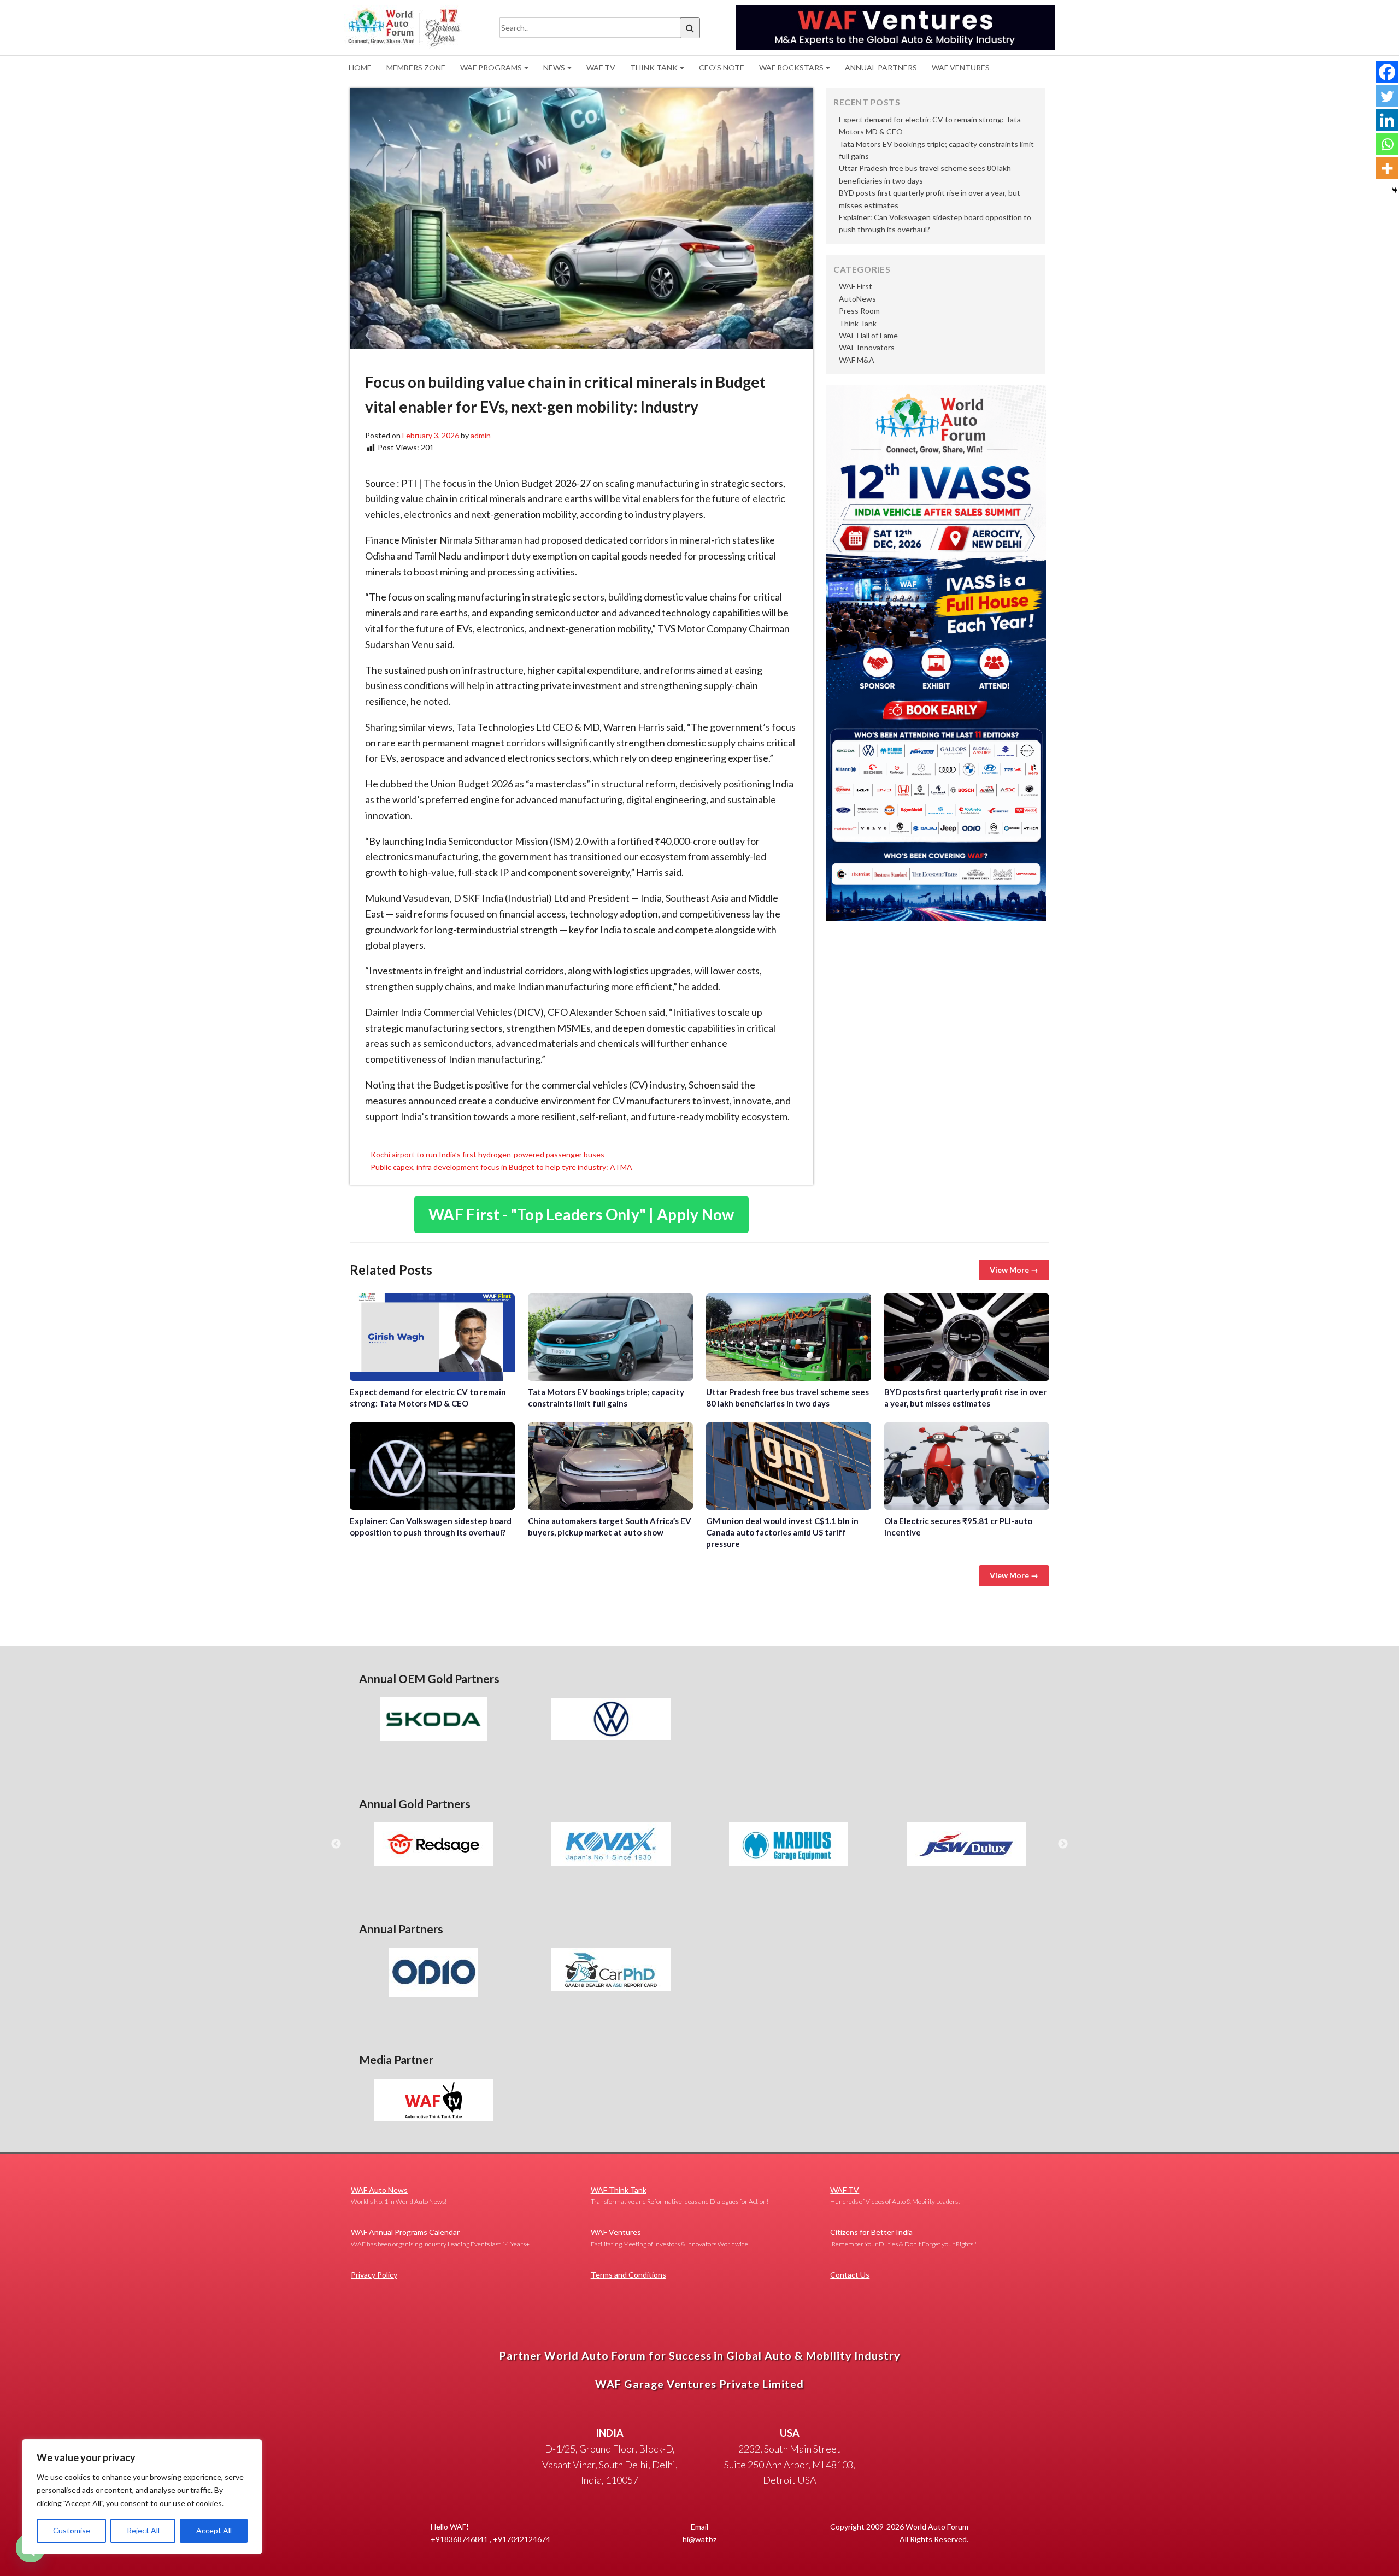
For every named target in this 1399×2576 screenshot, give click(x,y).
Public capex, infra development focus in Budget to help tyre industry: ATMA (501, 1167)
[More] (1387, 168)
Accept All (214, 2530)
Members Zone (416, 67)
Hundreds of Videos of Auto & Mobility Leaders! (895, 2195)
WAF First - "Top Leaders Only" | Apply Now (581, 1214)
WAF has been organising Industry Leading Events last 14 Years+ (440, 2237)
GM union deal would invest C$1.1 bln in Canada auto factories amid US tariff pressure (789, 1466)
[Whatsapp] (1387, 144)
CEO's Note (722, 67)
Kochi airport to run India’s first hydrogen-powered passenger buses (487, 1154)
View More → (1014, 1270)
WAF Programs (491, 67)
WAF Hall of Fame (868, 335)
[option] (433, 1719)
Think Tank (654, 67)
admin (481, 435)
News (554, 67)
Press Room (859, 311)
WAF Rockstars (791, 67)
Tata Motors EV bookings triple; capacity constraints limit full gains (610, 1337)
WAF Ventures (961, 67)
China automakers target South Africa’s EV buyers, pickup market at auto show (610, 1466)
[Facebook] (1387, 72)
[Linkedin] (1387, 120)
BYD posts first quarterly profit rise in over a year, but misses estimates (967, 1337)
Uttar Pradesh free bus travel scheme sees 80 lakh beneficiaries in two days (789, 1337)
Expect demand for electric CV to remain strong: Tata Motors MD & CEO (432, 1337)
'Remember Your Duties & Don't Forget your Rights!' (903, 2237)
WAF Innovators (867, 347)
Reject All (143, 2530)
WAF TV (601, 67)
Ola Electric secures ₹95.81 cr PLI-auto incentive (967, 1466)
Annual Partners (881, 67)
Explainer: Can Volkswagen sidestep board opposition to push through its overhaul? (432, 1466)
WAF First (856, 286)
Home (360, 67)
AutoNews (857, 299)
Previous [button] (336, 1844)
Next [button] (1063, 1844)
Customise (72, 2530)
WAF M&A (857, 360)
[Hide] (1395, 190)
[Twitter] (1387, 96)
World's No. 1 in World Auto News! (399, 2195)
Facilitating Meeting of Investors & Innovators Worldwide (669, 2237)
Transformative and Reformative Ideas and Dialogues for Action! (680, 2195)
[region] (142, 2497)
